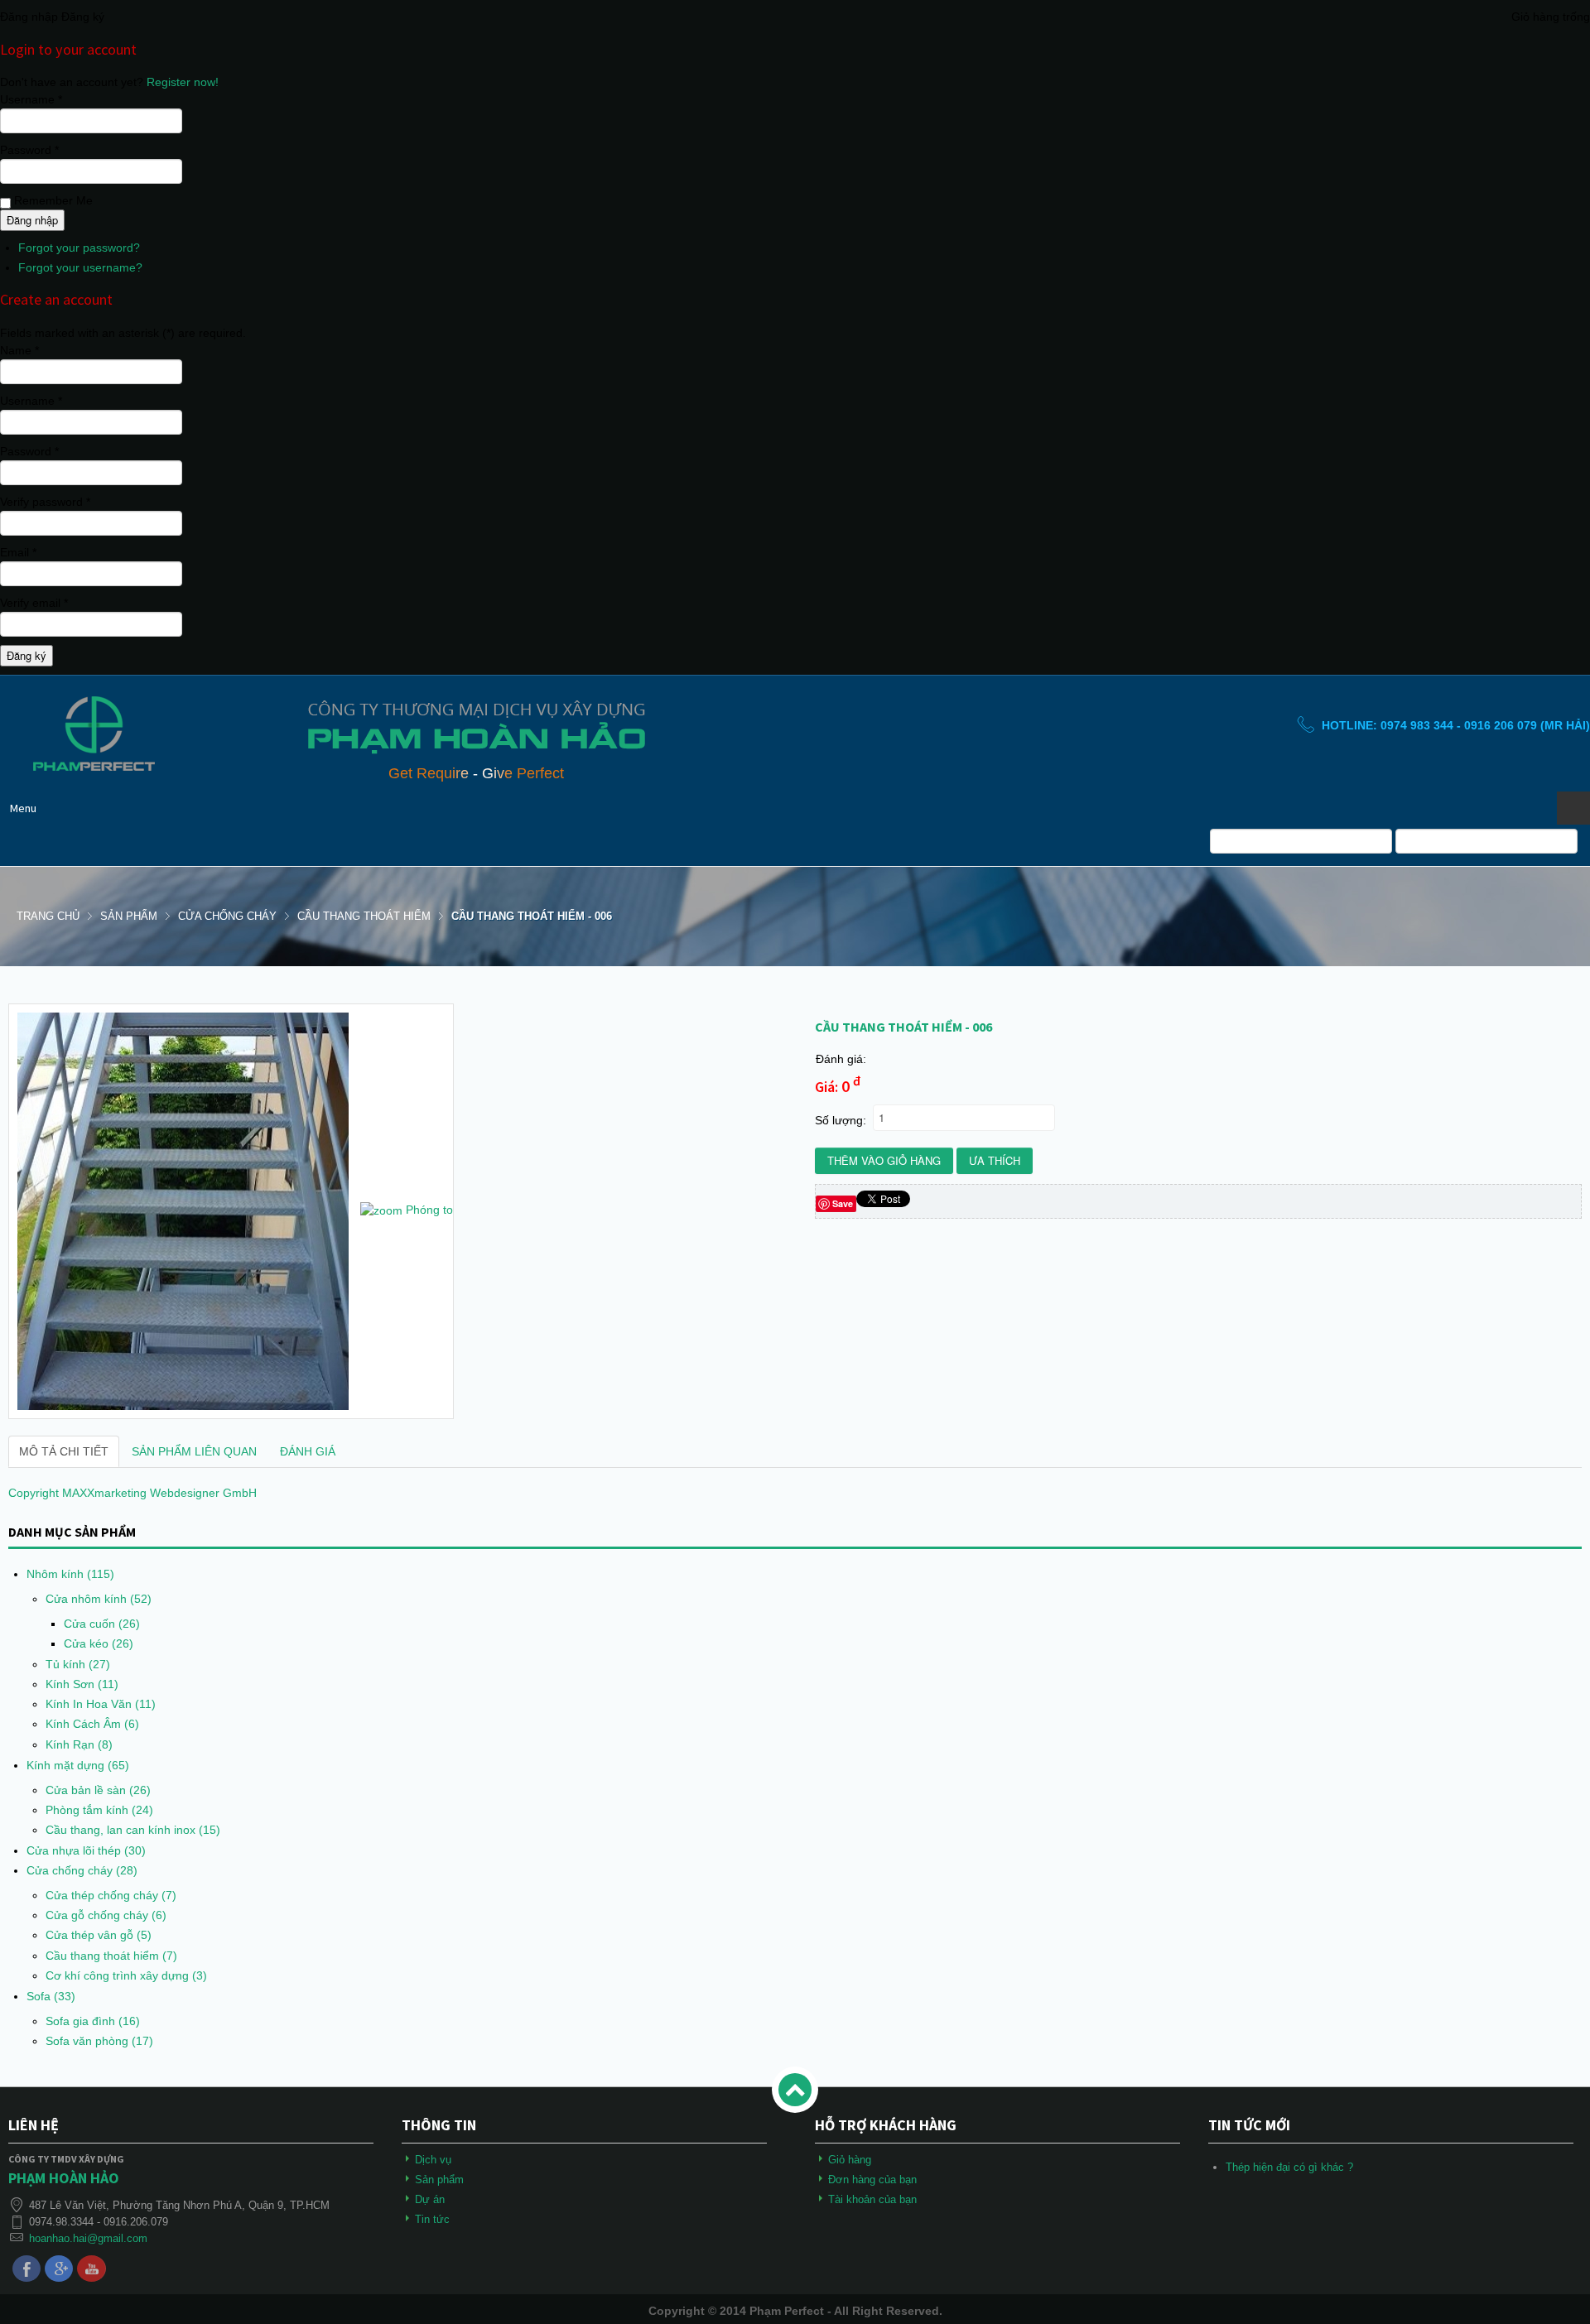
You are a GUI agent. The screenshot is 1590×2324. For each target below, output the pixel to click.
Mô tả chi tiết (64, 1451)
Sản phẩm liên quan (194, 1451)
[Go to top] (795, 2090)
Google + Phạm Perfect (59, 2269)
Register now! (183, 82)
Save (843, 1203)
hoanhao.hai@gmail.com (88, 2238)
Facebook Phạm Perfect (26, 2269)
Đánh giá (308, 1451)
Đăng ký (26, 655)
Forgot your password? (79, 248)
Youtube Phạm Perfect (91, 2269)
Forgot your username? (80, 267)
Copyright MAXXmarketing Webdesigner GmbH (132, 1493)
